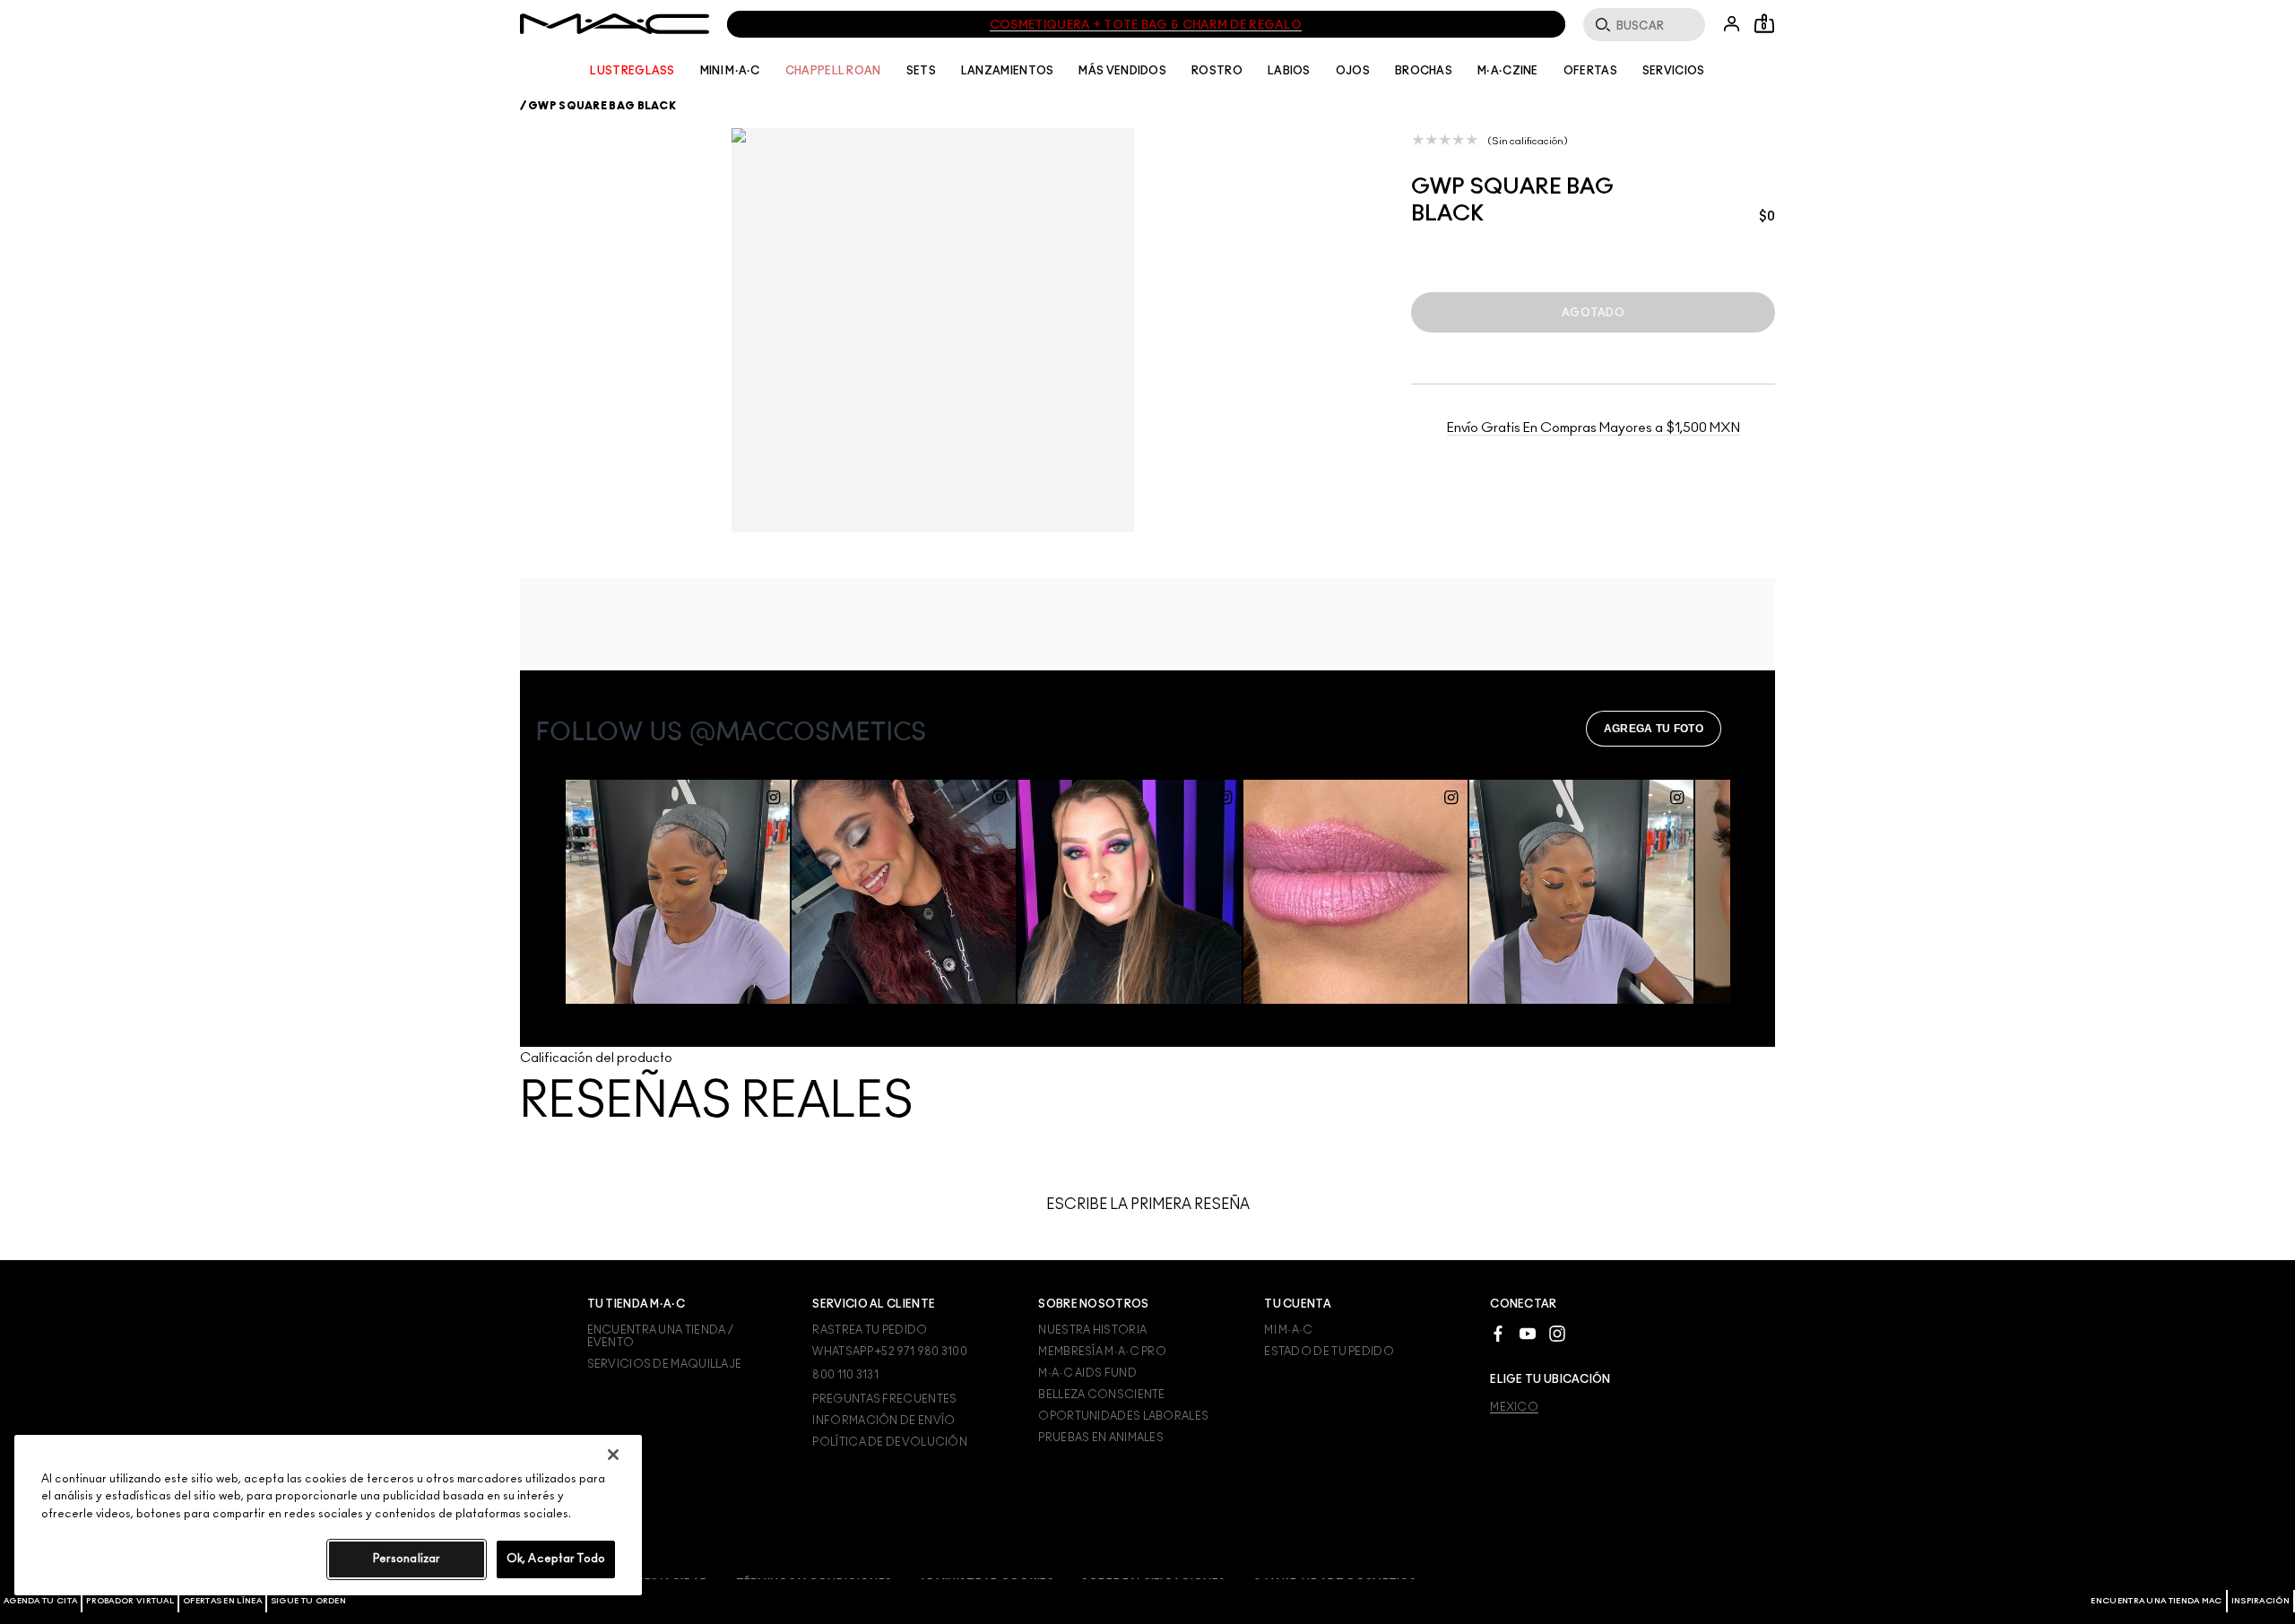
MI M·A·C (1288, 1330)
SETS (921, 71)
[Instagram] (1557, 1332)
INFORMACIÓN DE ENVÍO (883, 1421)
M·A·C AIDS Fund (1087, 1373)
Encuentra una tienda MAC (2156, 1601)
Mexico (1514, 1407)
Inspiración (2260, 1601)
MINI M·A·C (730, 71)
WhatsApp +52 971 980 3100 (890, 1352)
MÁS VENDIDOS (1122, 71)
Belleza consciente (1101, 1395)
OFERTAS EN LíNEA (222, 1601)
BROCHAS (1424, 71)
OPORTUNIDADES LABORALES (1123, 1416)
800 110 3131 (845, 1375)
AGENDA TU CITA (40, 1601)
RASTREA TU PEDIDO (870, 1330)
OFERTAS (1590, 71)
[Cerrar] (613, 1455)
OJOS (1353, 71)
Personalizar (407, 1559)
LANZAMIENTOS (1008, 71)
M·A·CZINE (1508, 71)
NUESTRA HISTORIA (1092, 1330)
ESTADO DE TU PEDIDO (1329, 1352)
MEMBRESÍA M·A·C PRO (1102, 1352)
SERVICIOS (1674, 71)
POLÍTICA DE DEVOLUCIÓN (890, 1442)
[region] (328, 1515)
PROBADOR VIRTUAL (130, 1601)
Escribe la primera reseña (1148, 1205)
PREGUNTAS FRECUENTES (884, 1399)
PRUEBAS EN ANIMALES (1101, 1438)
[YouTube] (1528, 1332)
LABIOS (1289, 71)
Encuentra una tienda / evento (661, 1336)
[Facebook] (1498, 1332)
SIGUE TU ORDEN (308, 1601)
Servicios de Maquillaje (665, 1364)
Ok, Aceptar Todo (556, 1559)
